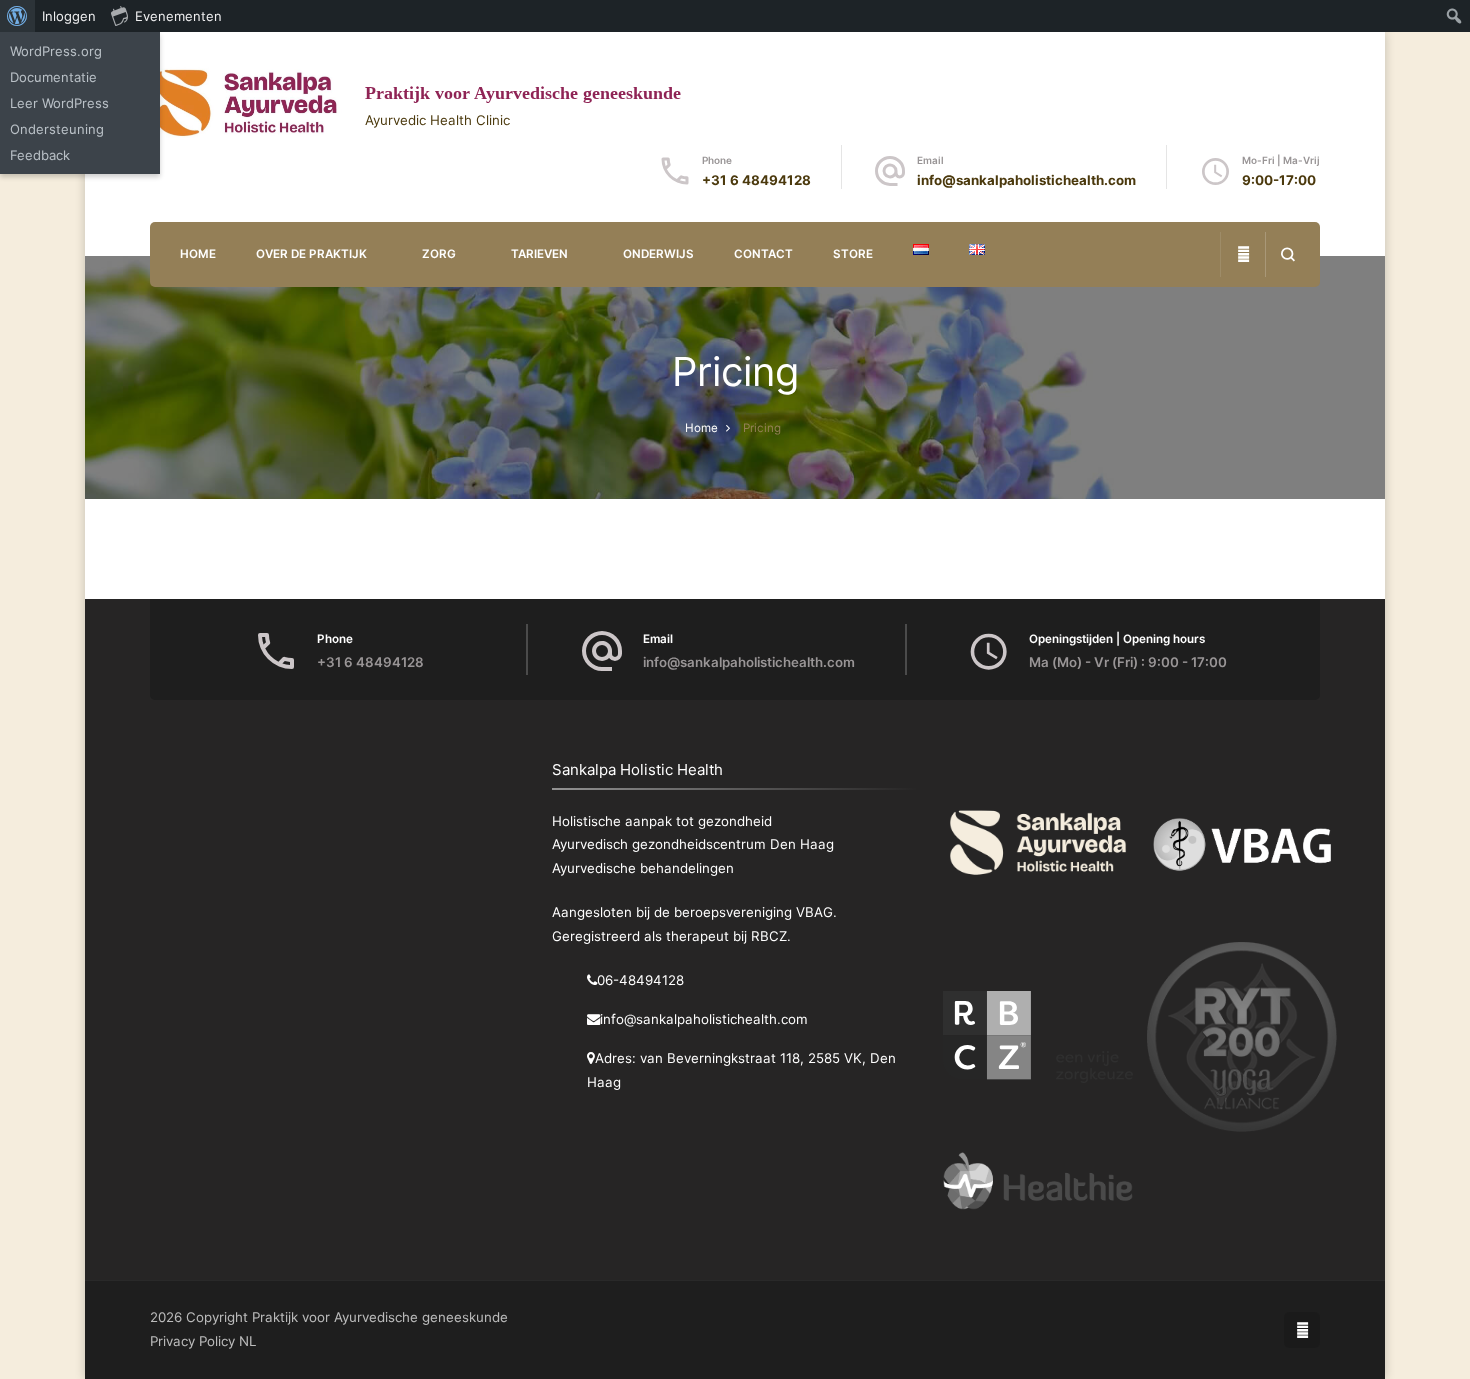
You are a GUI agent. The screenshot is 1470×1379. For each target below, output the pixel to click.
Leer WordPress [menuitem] (59, 103)
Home (198, 254)
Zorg (439, 254)
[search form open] (1287, 254)
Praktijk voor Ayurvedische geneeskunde (523, 93)
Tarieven (539, 254)
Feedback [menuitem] (40, 155)
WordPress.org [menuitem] (56, 51)
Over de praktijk (311, 254)
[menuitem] (17, 16)
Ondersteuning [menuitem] (57, 129)
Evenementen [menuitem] (178, 16)
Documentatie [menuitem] (53, 77)
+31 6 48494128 (756, 180)
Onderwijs (658, 254)
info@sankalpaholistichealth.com (1026, 180)
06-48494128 (640, 980)
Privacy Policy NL (203, 1341)
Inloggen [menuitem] (69, 16)
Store (853, 254)
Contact (763, 254)
